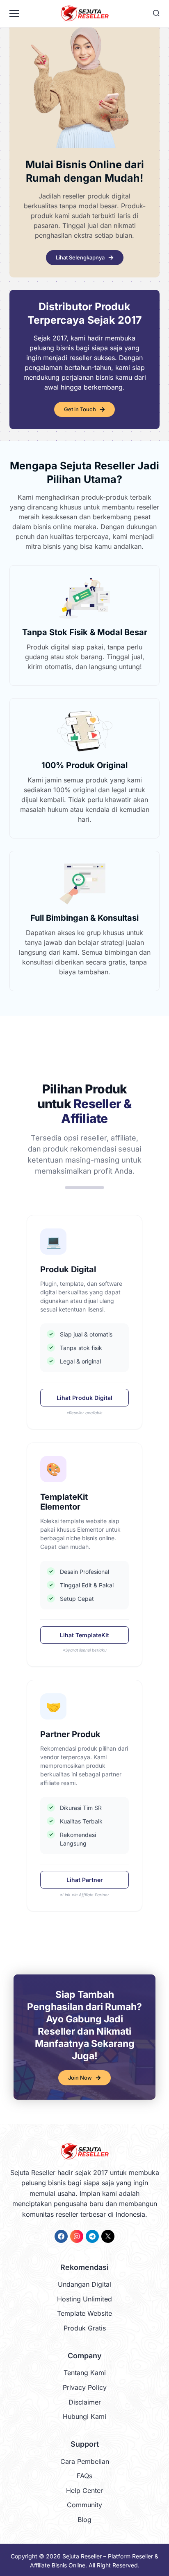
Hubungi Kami (84, 2416)
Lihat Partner (85, 1880)
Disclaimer (85, 2402)
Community (84, 2505)
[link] (61, 2236)
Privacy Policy (85, 2387)
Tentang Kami (85, 2373)
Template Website (84, 2313)
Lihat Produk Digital (84, 1398)
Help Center (84, 2490)
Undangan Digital (84, 2284)
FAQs (84, 2476)
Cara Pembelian (85, 2461)
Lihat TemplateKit (84, 1635)
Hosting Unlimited (84, 2299)
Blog (84, 2520)
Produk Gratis (85, 2328)
